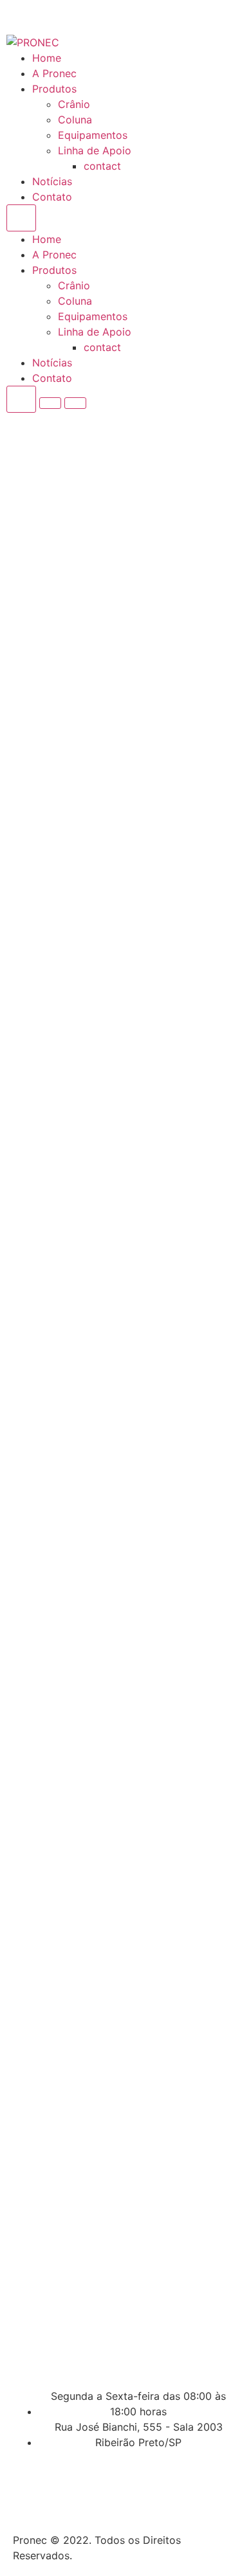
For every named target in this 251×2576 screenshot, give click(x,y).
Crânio (74, 104)
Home (47, 58)
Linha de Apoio (95, 150)
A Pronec (54, 73)
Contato (52, 197)
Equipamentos (93, 135)
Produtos (54, 89)
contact (102, 166)
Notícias (52, 181)
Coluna (75, 120)
